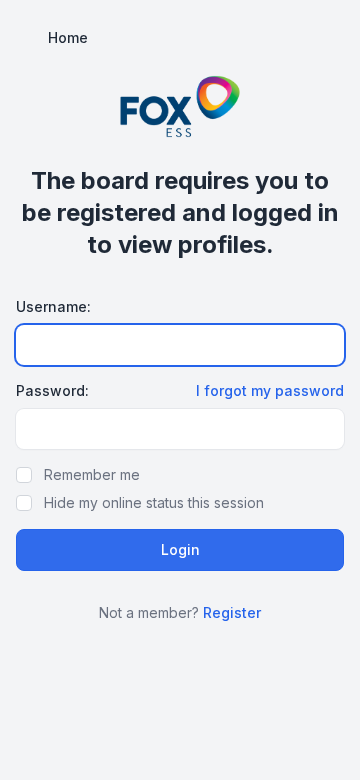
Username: (53, 306)
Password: (52, 390)
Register (232, 612)
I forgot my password (270, 390)
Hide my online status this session (154, 502)
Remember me (92, 474)
